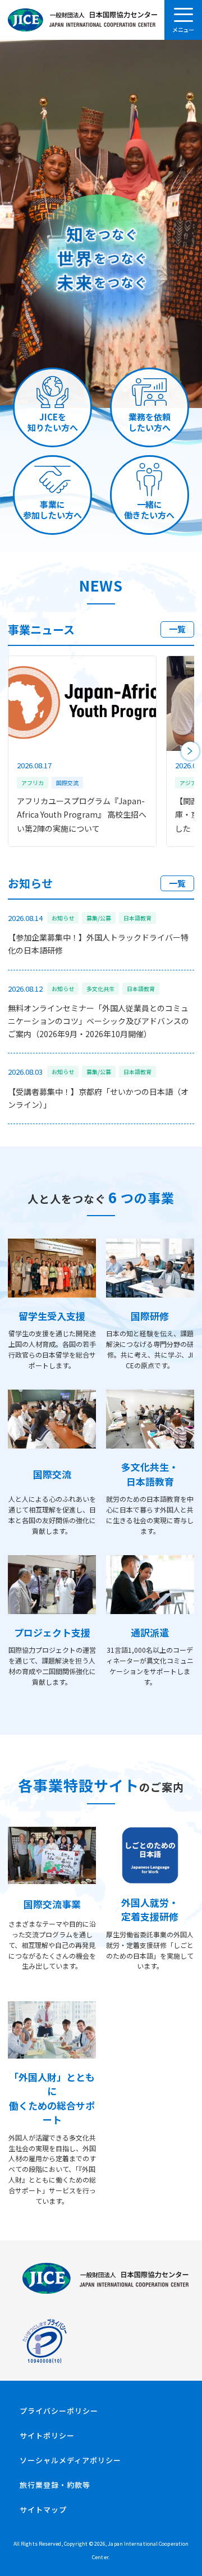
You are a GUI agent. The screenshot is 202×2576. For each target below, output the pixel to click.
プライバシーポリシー (59, 2411)
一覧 (177, 629)
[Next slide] (190, 751)
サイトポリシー (47, 2435)
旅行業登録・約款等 (55, 2485)
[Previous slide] (12, 751)
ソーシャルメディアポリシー (70, 2460)
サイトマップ (43, 2509)
